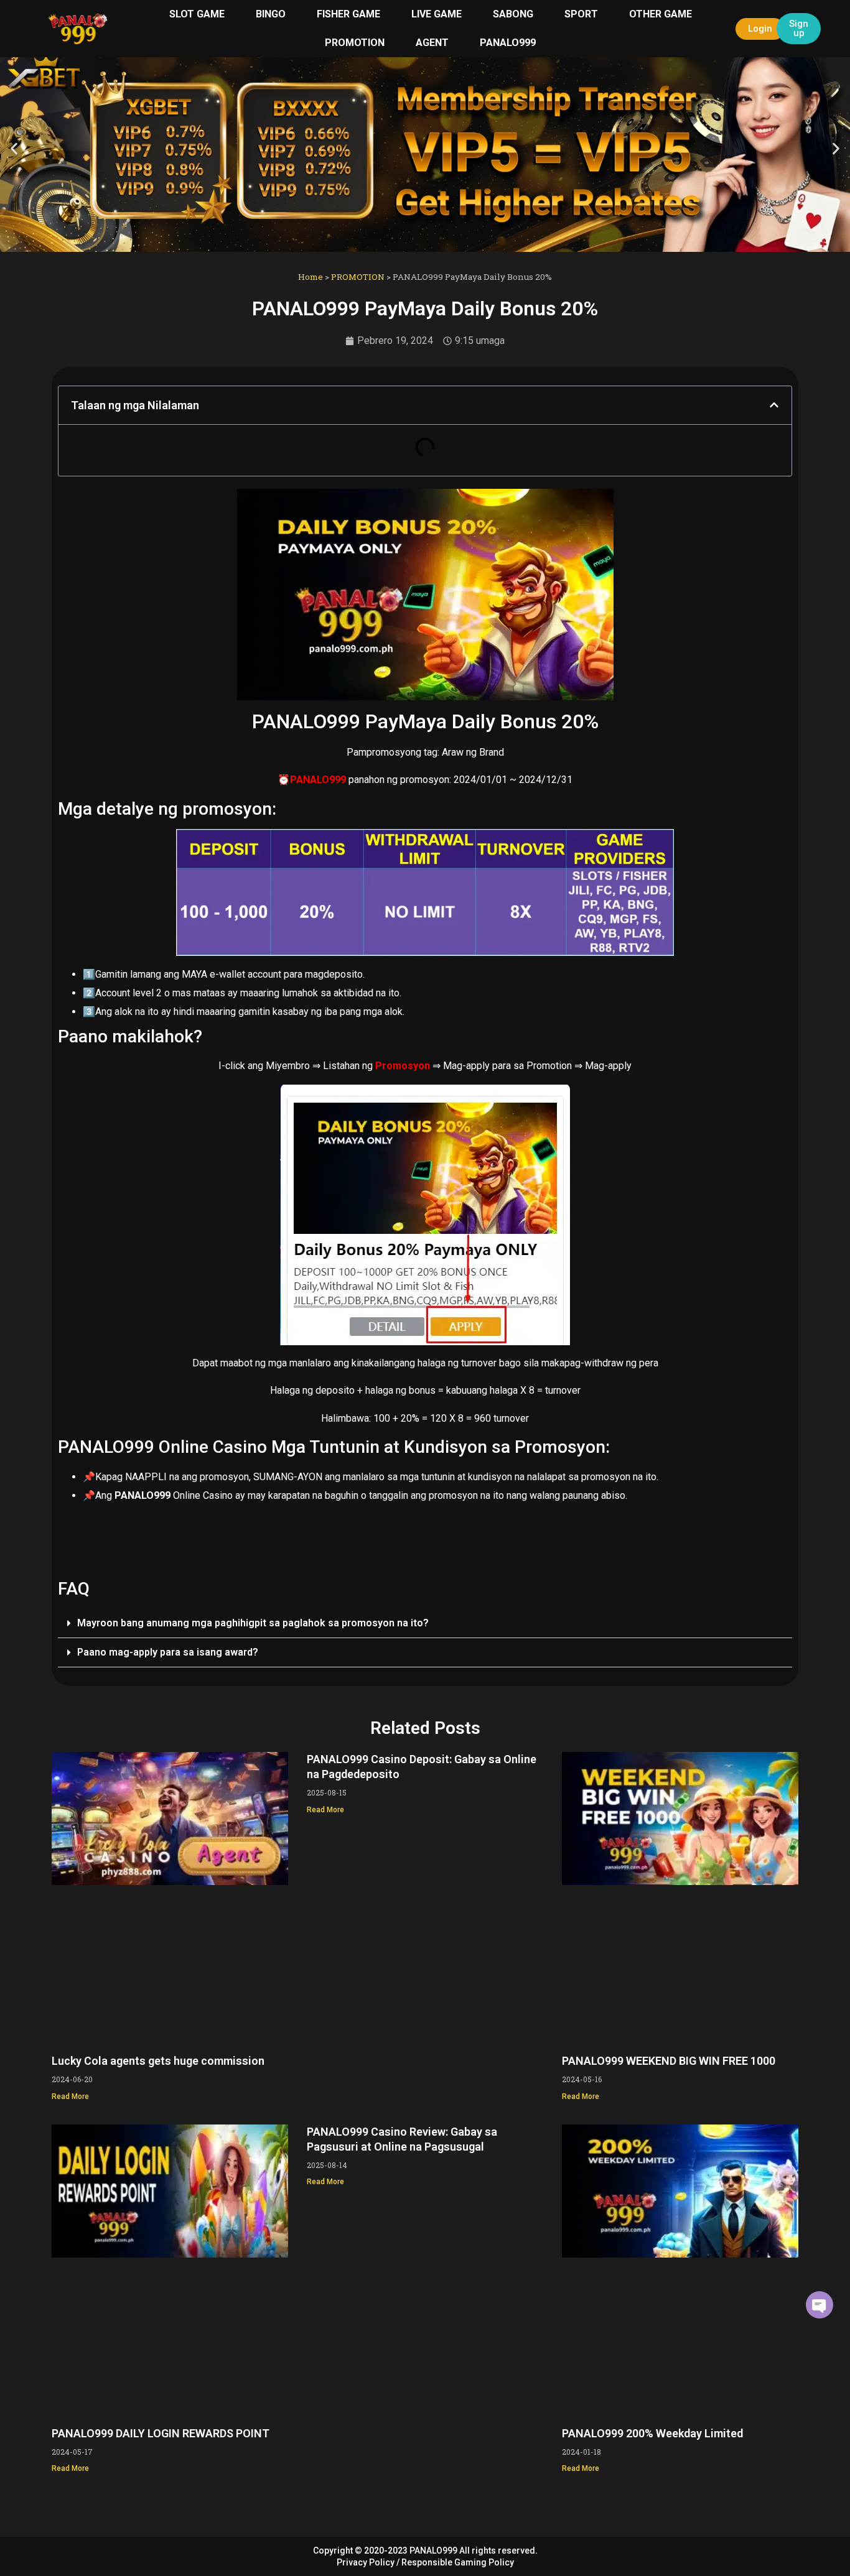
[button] (14, 149)
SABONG (513, 14)
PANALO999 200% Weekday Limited (652, 2433)
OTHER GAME (661, 14)
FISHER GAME (348, 14)
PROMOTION (355, 43)
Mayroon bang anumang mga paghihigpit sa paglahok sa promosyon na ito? (253, 1623)
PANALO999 (508, 43)
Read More (70, 2096)
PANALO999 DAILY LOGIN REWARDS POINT (161, 2433)
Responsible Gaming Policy (458, 2562)
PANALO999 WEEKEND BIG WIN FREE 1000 (669, 2061)
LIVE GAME (437, 14)
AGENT (432, 43)
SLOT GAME (197, 14)
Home (311, 277)
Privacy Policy (366, 2562)
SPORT (581, 14)
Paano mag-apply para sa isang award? (168, 1652)
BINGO (271, 14)
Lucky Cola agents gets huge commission (158, 2061)
